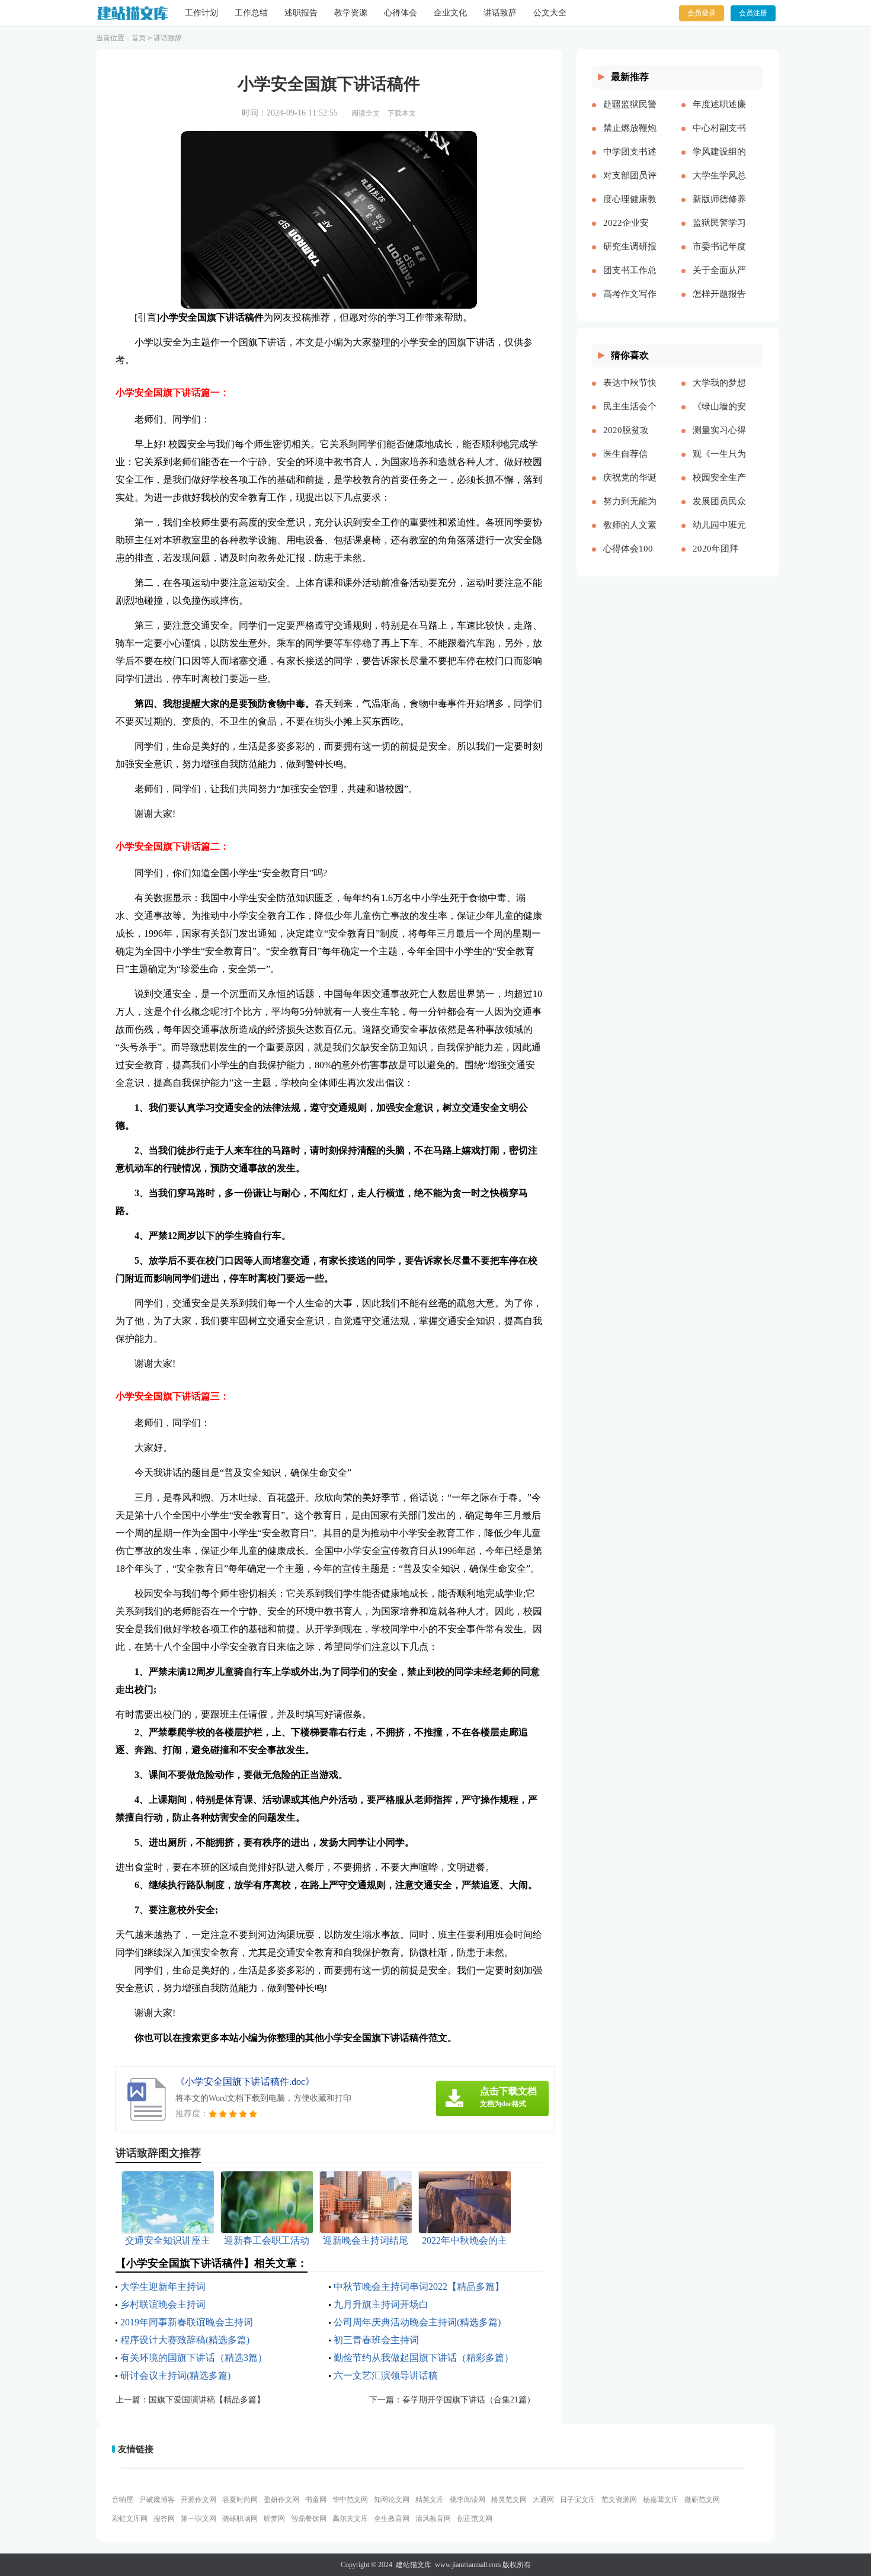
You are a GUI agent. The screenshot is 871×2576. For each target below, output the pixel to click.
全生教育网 (392, 2519)
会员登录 (702, 13)
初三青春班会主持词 (376, 2340)
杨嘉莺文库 (661, 2500)
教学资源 (351, 13)
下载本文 (402, 113)
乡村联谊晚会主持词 (163, 2304)
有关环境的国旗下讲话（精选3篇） (194, 2358)
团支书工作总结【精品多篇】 (630, 280)
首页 (139, 38)
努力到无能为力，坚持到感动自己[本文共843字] (630, 511)
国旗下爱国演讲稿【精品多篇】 (207, 2400)
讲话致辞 (500, 13)
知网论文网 (392, 2500)
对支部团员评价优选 (630, 185)
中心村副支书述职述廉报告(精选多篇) (719, 137)
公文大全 (550, 13)
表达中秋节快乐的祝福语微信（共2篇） (630, 392)
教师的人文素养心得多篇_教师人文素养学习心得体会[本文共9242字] (630, 534)
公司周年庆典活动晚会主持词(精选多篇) (417, 2322)
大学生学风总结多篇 (719, 185)
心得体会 (401, 13)
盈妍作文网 (281, 2500)
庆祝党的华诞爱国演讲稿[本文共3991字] (630, 487)
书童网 (316, 2500)
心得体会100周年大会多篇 (630, 558)
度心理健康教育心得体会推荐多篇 (630, 209)
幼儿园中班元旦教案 (719, 534)
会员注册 (753, 13)
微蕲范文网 (702, 2500)
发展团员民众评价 (719, 511)
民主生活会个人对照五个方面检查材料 (630, 416)
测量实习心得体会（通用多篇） (719, 440)
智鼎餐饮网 (309, 2519)
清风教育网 (433, 2519)
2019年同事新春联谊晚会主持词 (187, 2322)
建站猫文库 (414, 2565)
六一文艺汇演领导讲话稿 (386, 2375)
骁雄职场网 (240, 2519)
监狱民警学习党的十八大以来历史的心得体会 (719, 232)
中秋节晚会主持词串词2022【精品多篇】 (419, 2287)
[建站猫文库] (132, 13)
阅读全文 (366, 113)
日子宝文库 (578, 2500)
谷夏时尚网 (240, 2500)
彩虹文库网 (130, 2519)
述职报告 (301, 13)
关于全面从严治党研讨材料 (719, 280)
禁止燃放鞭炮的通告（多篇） (630, 137)
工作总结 (251, 13)
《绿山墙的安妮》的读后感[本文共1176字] (719, 416)
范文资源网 (619, 2500)
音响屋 (123, 2500)
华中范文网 (350, 2500)
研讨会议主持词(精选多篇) (175, 2375)
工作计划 (201, 13)
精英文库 (430, 2500)
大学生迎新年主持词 (163, 2287)
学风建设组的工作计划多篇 (719, 161)
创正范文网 (475, 2519)
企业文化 (450, 13)
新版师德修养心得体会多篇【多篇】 (719, 209)
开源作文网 (198, 2500)
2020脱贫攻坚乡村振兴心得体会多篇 (630, 440)
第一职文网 (198, 2519)
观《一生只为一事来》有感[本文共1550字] (719, 463)
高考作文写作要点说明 (630, 303)
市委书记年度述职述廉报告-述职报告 (719, 256)
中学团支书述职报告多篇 (630, 161)
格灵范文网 (509, 2500)
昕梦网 (274, 2519)
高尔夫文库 (350, 2519)
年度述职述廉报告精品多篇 (719, 114)
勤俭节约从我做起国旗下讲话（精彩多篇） (424, 2358)
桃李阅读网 (467, 2500)
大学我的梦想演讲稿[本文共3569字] (719, 392)
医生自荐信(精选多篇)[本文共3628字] (630, 463)
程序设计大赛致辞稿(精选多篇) (185, 2340)
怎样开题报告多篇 (719, 303)
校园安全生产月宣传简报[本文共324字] (719, 487)
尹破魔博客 (157, 2500)
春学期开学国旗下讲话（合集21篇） (469, 2400)
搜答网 (164, 2519)
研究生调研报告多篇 (630, 256)
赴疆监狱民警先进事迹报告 (630, 114)
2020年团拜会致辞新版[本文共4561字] (717, 558)
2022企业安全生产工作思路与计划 (630, 232)
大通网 (543, 2500)
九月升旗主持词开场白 (381, 2304)
